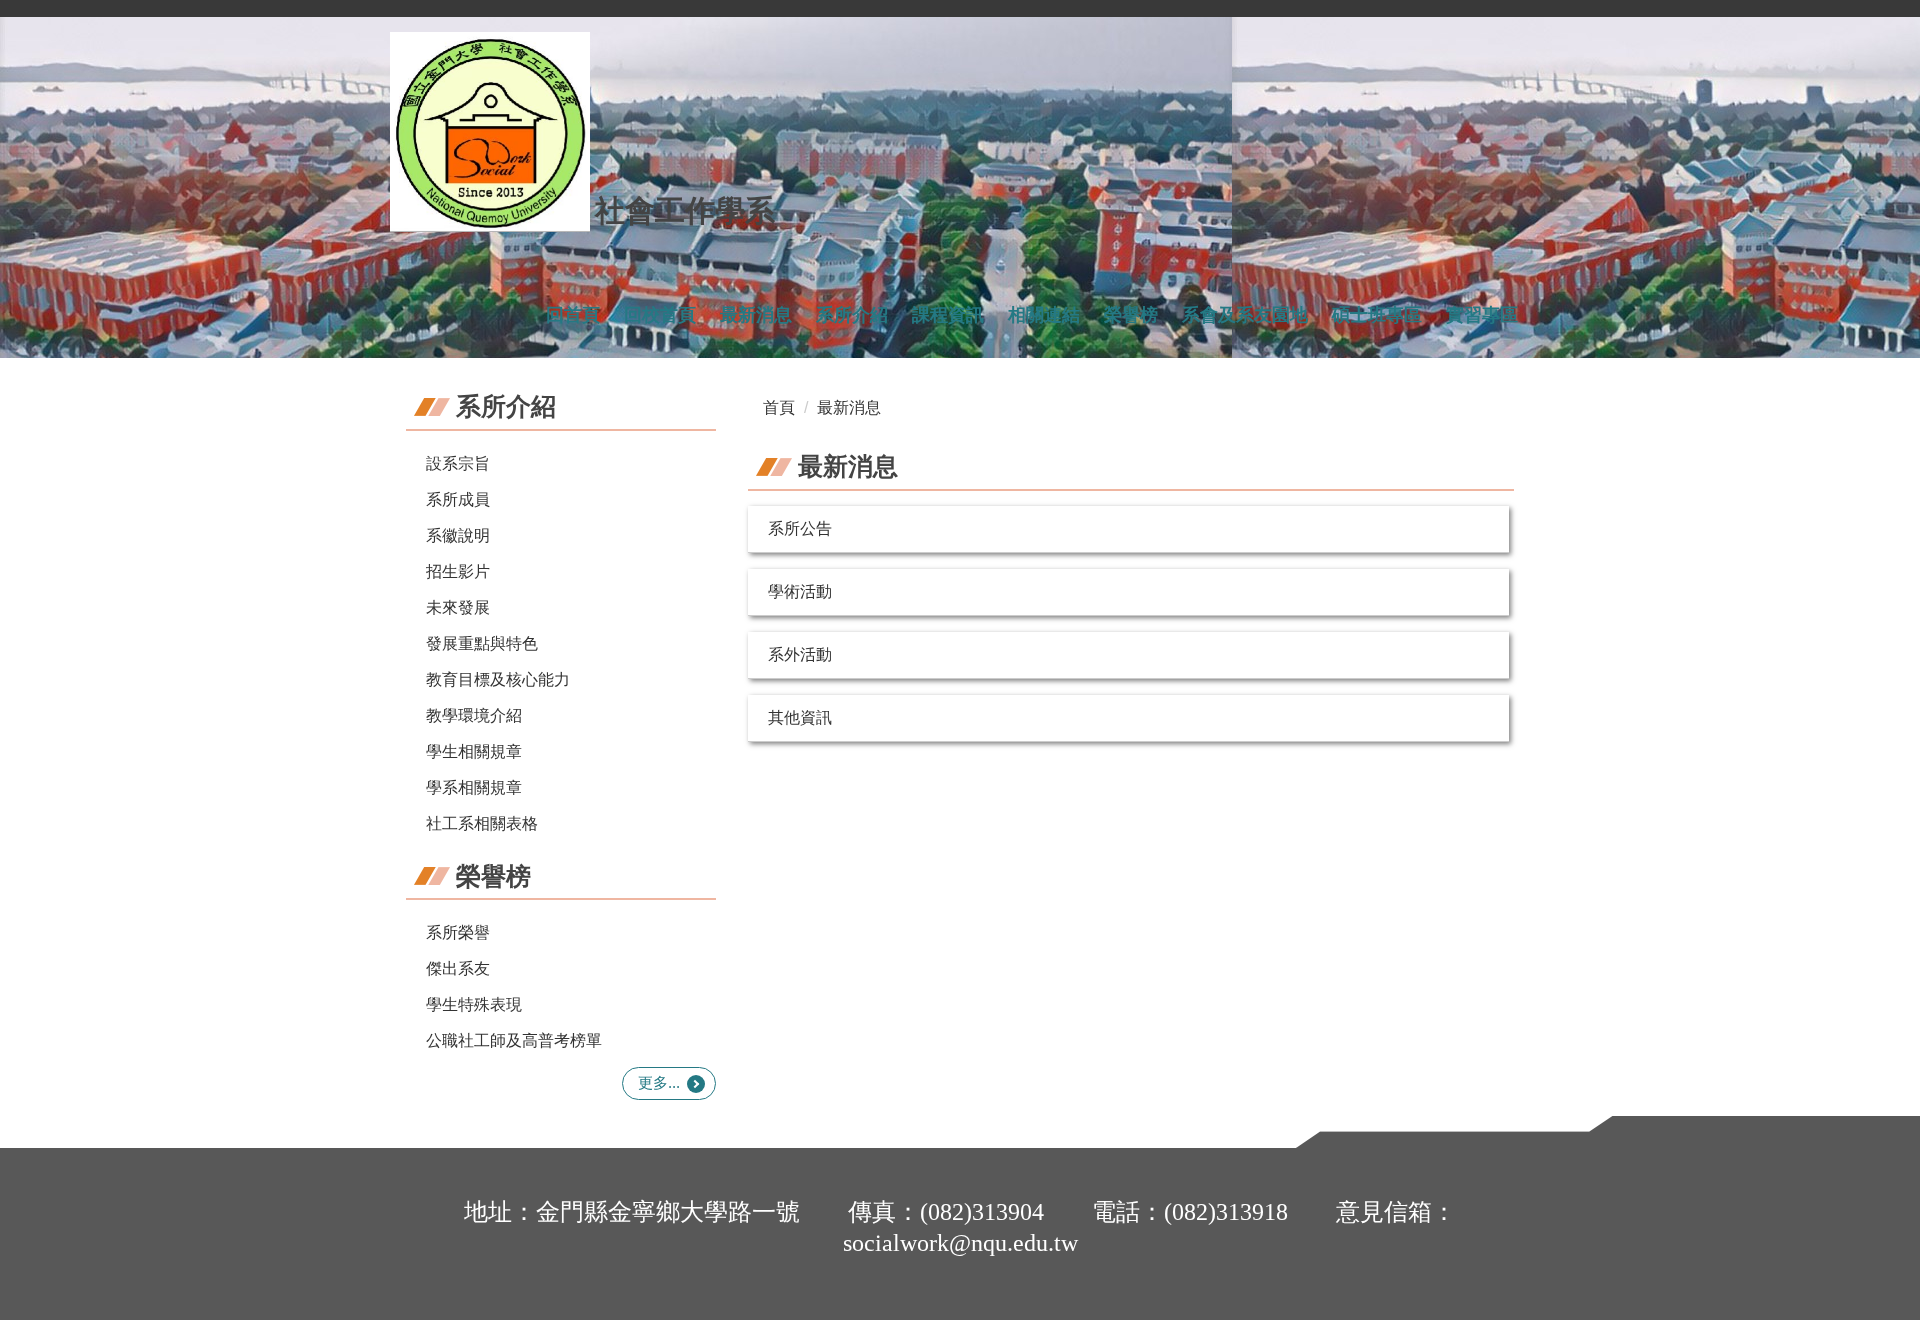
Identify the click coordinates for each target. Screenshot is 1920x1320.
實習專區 (1482, 315)
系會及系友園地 (1245, 315)
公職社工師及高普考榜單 (514, 1040)
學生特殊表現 (474, 1004)
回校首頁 (660, 315)
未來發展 (458, 607)
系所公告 (800, 528)
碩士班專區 (1377, 315)
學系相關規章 (474, 787)
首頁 (779, 407)
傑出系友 (458, 968)
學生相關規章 (474, 751)
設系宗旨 (458, 463)
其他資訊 (800, 717)
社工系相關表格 (482, 823)
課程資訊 (948, 315)
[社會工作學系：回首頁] (490, 132)
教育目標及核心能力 (498, 679)
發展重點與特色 (482, 643)
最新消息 (756, 315)
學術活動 (800, 591)
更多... (659, 1082)
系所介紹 (852, 315)
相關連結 (1044, 315)
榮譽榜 (1131, 315)
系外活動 (800, 654)
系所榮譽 (458, 932)
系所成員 (458, 499)
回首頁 (573, 315)
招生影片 (458, 571)
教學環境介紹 (474, 715)
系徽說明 (458, 535)
